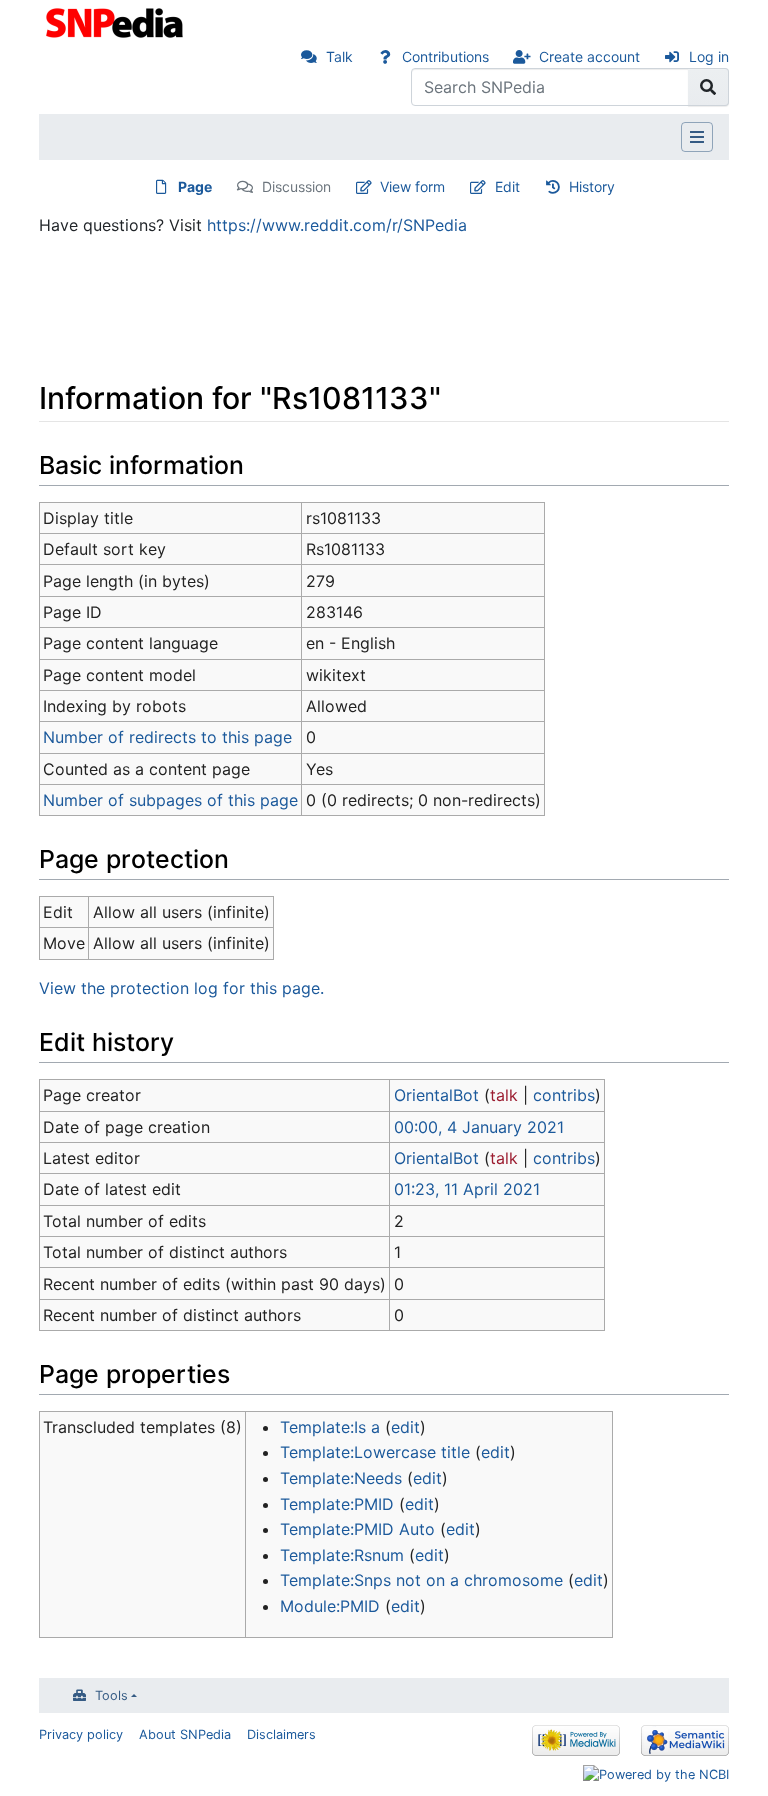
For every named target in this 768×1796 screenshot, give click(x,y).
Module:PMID (330, 1606)
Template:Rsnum (342, 1555)
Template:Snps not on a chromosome (421, 1580)
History (592, 186)
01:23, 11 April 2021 (467, 1189)
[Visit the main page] (116, 21)
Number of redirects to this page (167, 737)
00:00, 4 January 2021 (479, 1127)
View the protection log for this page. (181, 988)
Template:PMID (337, 1504)
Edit (507, 186)
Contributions (445, 56)
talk (504, 1095)
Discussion (296, 186)
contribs (564, 1095)
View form (412, 186)
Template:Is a (330, 1427)
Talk (339, 56)
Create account (589, 56)
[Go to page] (708, 87)
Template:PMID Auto (357, 1529)
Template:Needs (341, 1478)
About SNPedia (185, 1734)
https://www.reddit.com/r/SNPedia (337, 225)
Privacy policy (81, 1734)
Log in (709, 56)
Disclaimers (281, 1734)
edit (405, 1427)
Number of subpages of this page (170, 800)
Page (195, 186)
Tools (111, 1695)
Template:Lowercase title (375, 1452)
